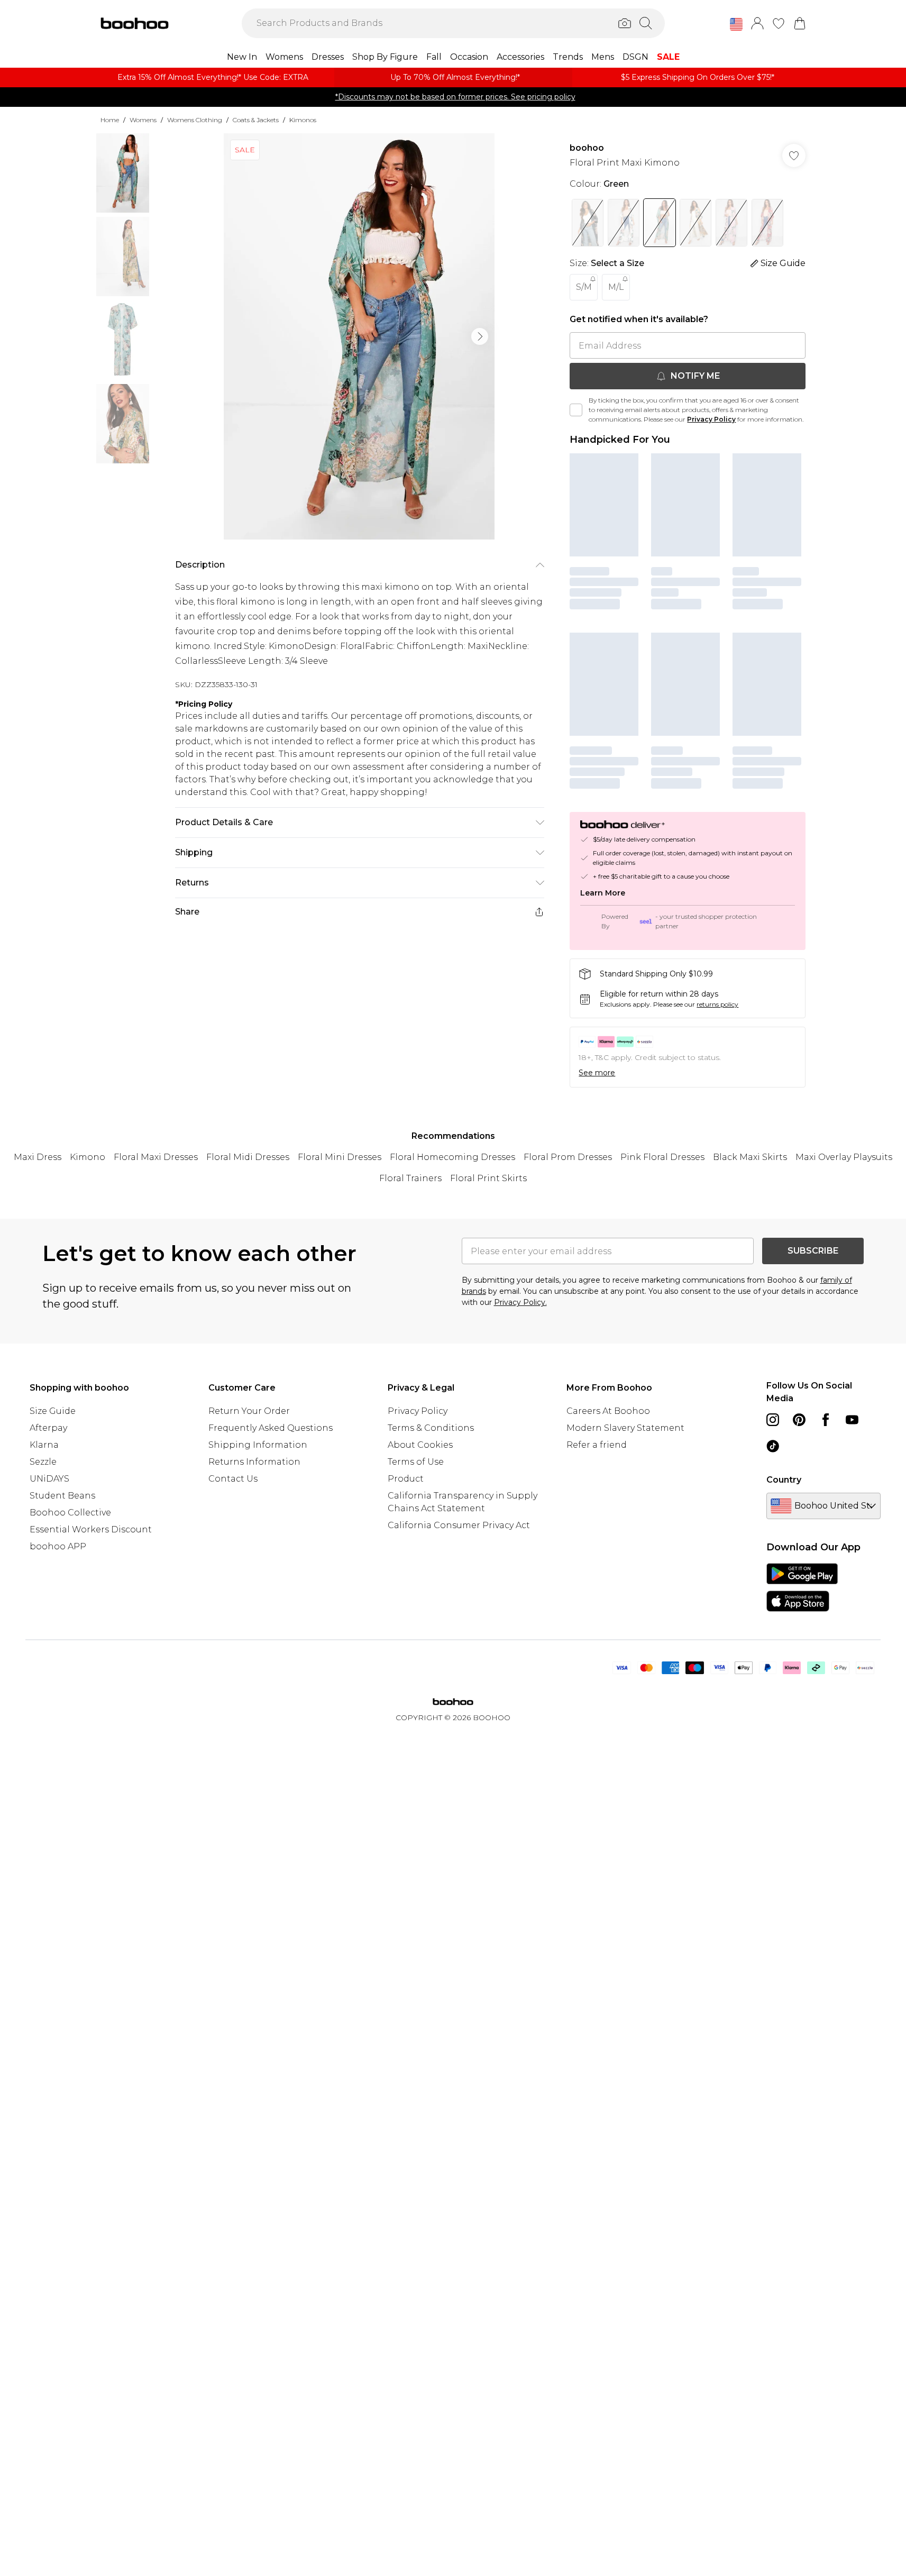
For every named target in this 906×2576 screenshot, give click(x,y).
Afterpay (48, 1428)
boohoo (587, 148)
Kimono (88, 1157)
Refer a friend (597, 1445)
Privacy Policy (711, 419)
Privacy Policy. (520, 1302)
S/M (584, 287)
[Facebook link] (826, 1420)
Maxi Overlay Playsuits (844, 1157)
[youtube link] (852, 1420)
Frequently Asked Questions (271, 1428)
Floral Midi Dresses (248, 1157)
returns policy (717, 1004)
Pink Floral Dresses (662, 1157)
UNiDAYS (49, 1479)
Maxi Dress (38, 1157)
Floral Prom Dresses (568, 1157)
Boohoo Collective (70, 1513)
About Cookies (420, 1445)
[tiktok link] (773, 1446)
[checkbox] (576, 410)
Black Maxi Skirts (750, 1157)
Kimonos (303, 120)
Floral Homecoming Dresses (452, 1157)
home (110, 120)
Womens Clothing (195, 120)
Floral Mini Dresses (340, 1157)
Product (406, 1479)
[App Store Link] (802, 1587)
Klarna (44, 1445)
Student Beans (62, 1496)
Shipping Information (258, 1445)
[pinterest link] (799, 1420)
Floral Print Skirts (488, 1178)
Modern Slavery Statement (625, 1428)
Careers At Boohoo (608, 1411)
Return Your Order (249, 1411)
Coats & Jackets (256, 120)
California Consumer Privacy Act (459, 1525)
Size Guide (53, 1411)
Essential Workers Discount (91, 1529)
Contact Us (233, 1479)
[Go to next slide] (480, 336)
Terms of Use (416, 1462)
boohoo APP (58, 1546)
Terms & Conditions (431, 1428)
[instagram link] (773, 1420)
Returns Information (254, 1462)
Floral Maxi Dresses (156, 1157)
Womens (143, 120)
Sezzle (43, 1462)
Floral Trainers (410, 1178)
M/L (616, 287)
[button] (736, 24)
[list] (359, 336)
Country (784, 1480)
